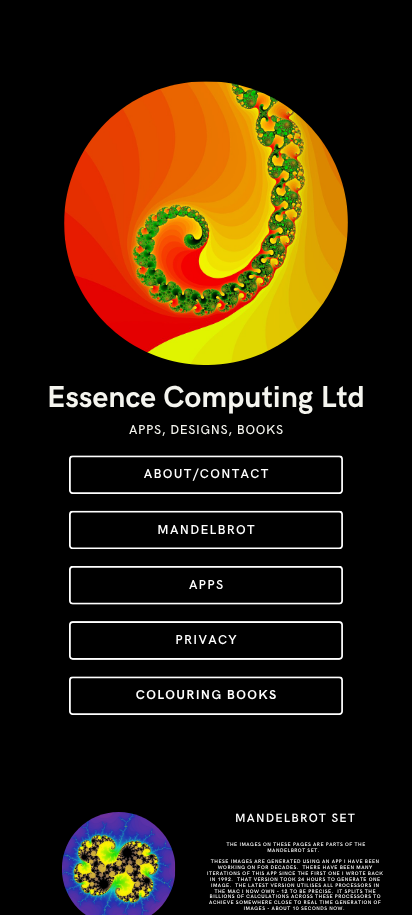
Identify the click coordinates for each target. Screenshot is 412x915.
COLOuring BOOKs (207, 695)
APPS (207, 585)
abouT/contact (207, 474)
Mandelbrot (206, 529)
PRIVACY (206, 640)
